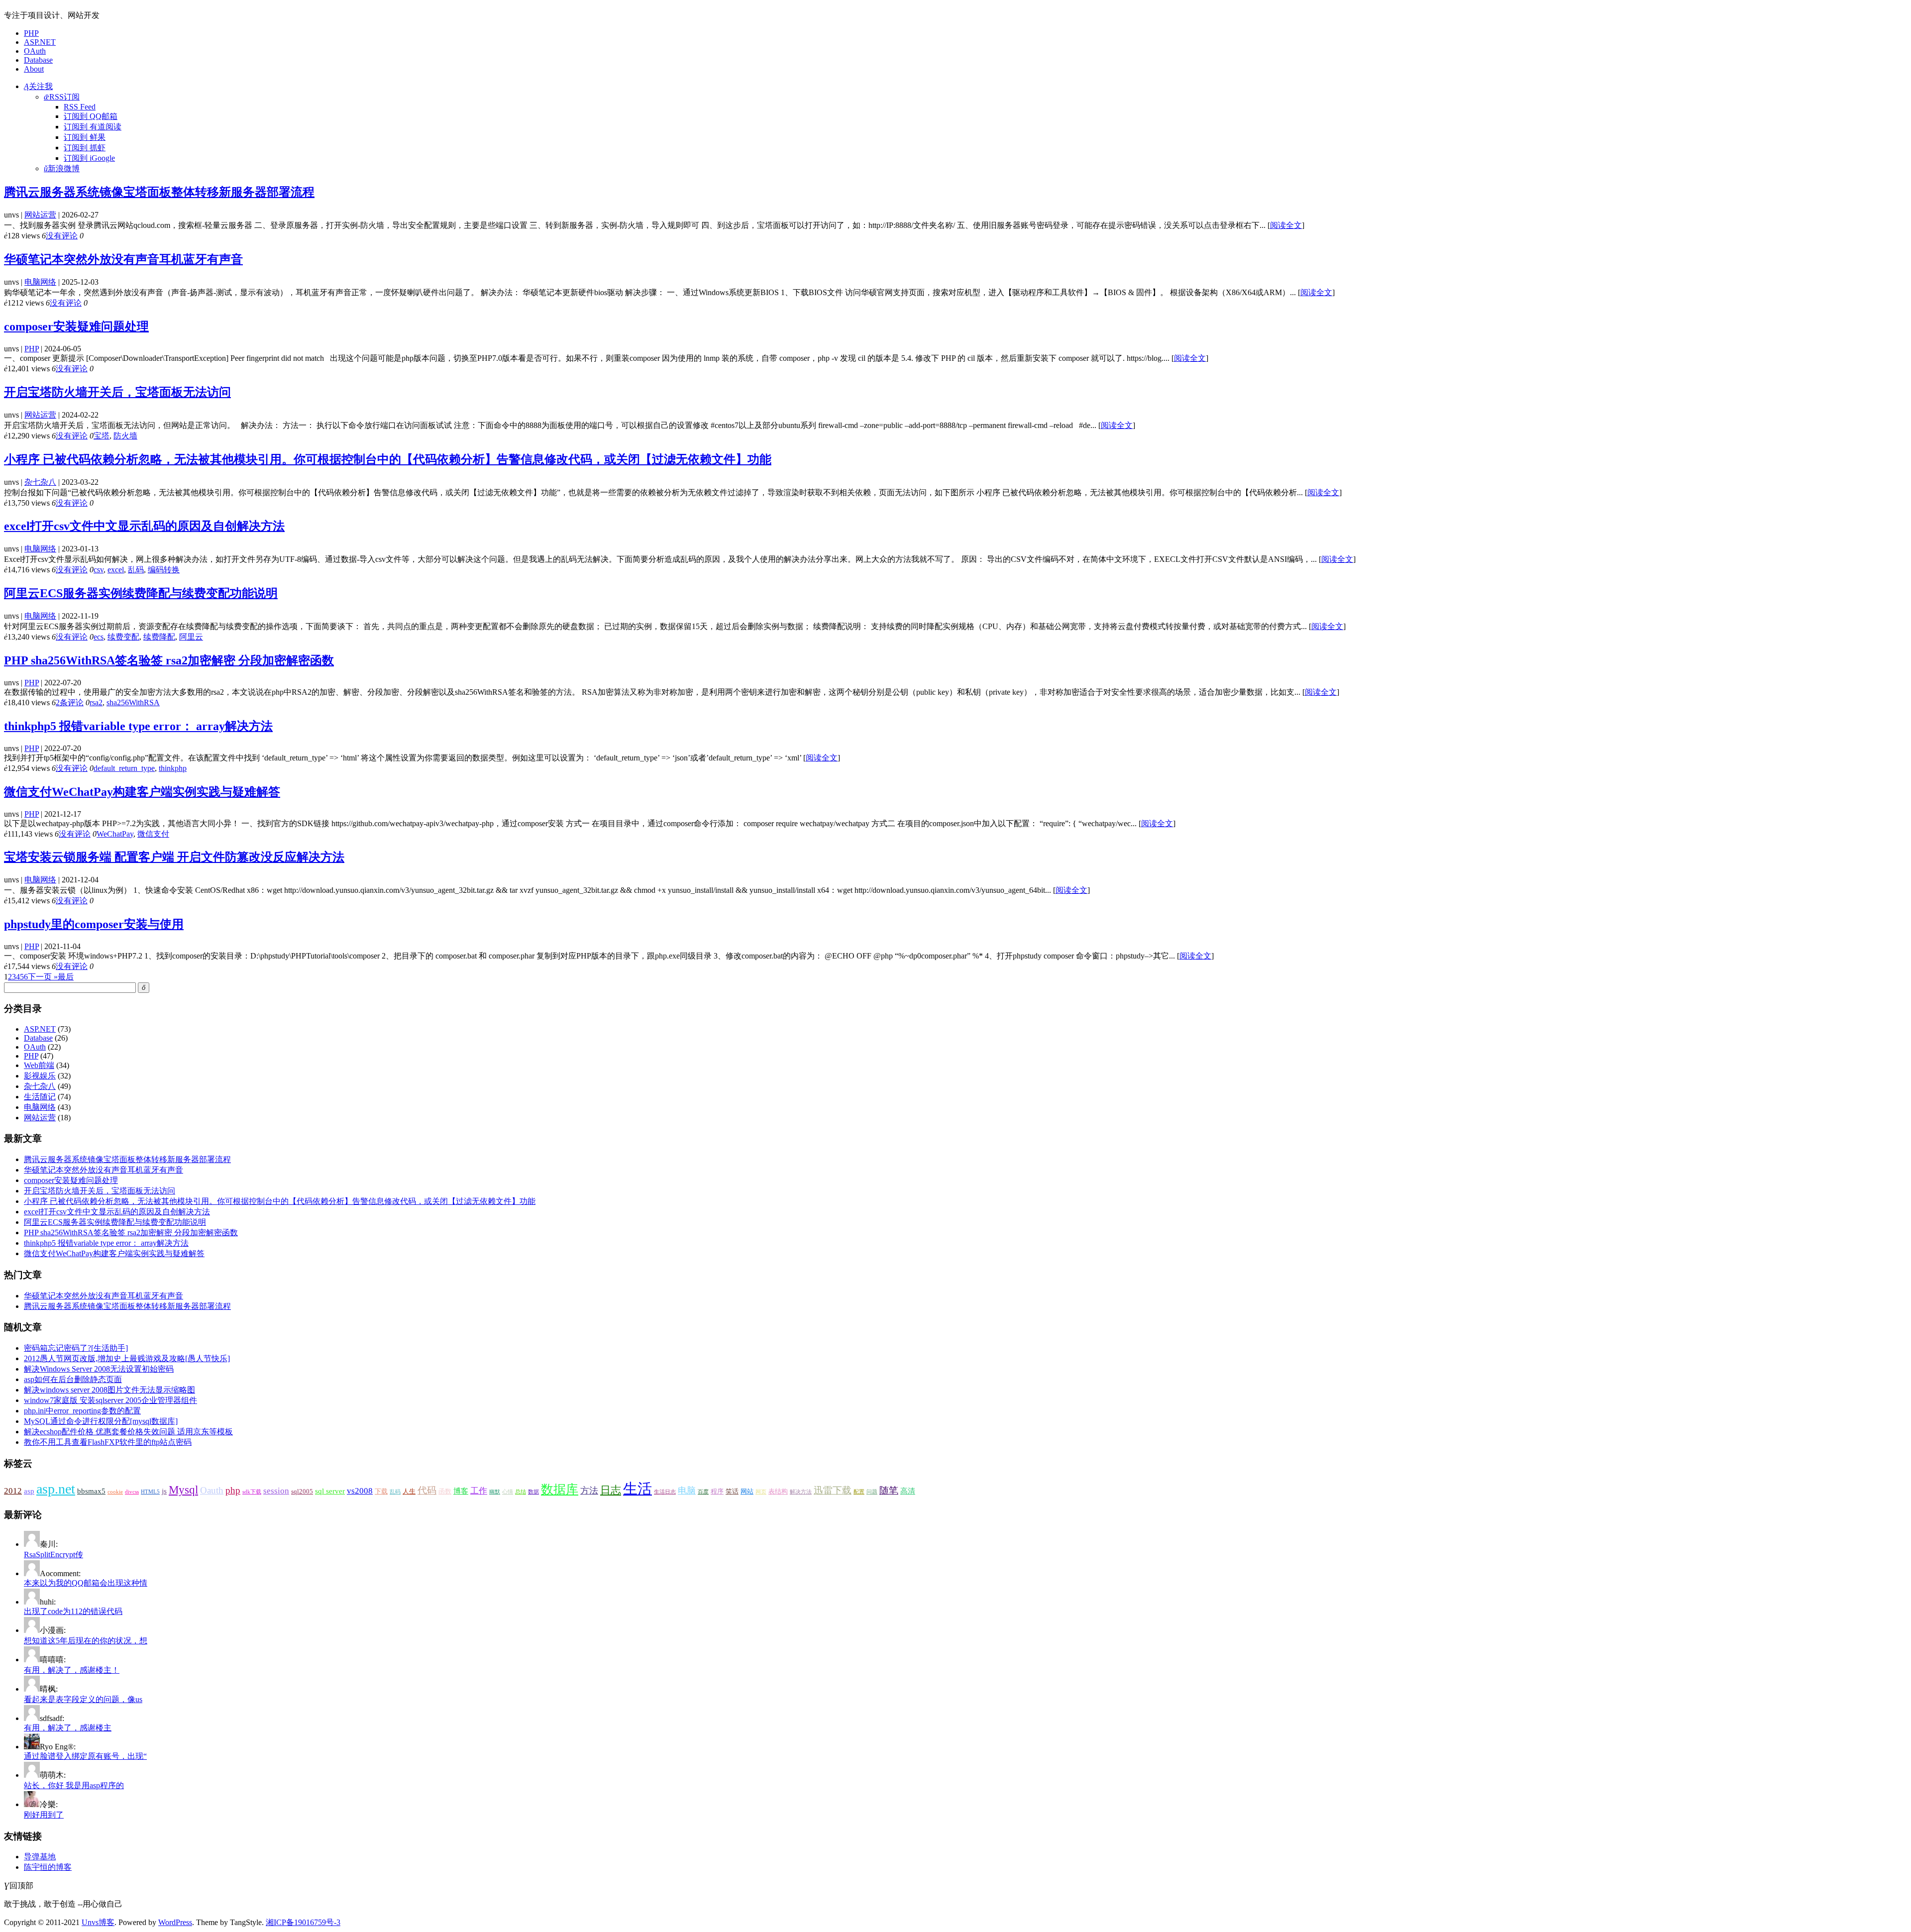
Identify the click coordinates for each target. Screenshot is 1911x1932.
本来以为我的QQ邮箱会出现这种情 (86, 1583)
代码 (427, 1490)
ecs (99, 637)
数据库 (560, 1489)
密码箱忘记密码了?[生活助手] (76, 1348)
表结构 (778, 1491)
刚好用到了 (44, 1815)
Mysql (183, 1490)
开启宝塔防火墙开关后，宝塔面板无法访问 (117, 392)
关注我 (38, 86)
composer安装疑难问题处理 (76, 326)
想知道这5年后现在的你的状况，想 (86, 1641)
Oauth (212, 1490)
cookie (115, 1492)
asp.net (56, 1489)
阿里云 (191, 637)
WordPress (175, 1922)
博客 (461, 1491)
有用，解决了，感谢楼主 (68, 1728)
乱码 (136, 570)
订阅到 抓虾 (85, 148)
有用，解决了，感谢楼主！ (72, 1670)
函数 (445, 1491)
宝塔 (102, 436)
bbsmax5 (91, 1491)
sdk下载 (252, 1492)
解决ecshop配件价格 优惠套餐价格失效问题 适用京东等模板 (128, 1432)
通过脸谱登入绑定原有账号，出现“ (85, 1756)
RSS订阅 (62, 97)
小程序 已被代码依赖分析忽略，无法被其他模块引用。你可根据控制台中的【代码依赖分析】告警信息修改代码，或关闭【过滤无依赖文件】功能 (388, 459)
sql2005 (302, 1491)
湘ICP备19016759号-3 (303, 1922)
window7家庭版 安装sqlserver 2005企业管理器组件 (110, 1400)
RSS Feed (80, 107)
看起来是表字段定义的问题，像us (83, 1699)
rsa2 (96, 702)
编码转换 (164, 570)
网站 (747, 1491)
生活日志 (665, 1492)
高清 (908, 1491)
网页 (761, 1492)
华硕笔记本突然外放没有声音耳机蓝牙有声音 (123, 259)
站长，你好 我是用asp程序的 (74, 1785)
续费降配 (159, 637)
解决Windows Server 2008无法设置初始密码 (99, 1369)
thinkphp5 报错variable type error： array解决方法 (138, 726)
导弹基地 (40, 1857)
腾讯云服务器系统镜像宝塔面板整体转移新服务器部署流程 (159, 192)
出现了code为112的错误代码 (73, 1611)
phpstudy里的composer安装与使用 (94, 924)
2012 (13, 1491)
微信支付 (153, 834)
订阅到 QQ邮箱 (91, 116)
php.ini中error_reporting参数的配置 (82, 1411)
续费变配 (123, 637)
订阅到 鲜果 (85, 137)
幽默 (495, 1492)
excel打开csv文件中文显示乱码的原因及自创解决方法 (144, 526)
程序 (717, 1491)
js (164, 1491)
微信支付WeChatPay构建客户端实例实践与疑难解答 (142, 792)
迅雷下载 (833, 1490)
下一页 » (43, 977)
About (34, 69)
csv (99, 570)
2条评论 (70, 702)
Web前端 (39, 1065)
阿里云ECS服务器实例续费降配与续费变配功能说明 (141, 593)
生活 (637, 1489)
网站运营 (40, 215)
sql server (330, 1491)
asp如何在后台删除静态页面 (73, 1379)
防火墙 (125, 436)
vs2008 (360, 1491)
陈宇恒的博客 (48, 1867)
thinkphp (173, 768)
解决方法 (801, 1492)
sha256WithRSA (133, 702)
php (233, 1490)
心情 (508, 1492)
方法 (589, 1491)
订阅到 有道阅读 (93, 127)
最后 (66, 977)
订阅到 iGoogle (89, 158)
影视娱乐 (40, 1076)
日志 (611, 1490)
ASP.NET (40, 42)
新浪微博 (62, 168)
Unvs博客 (98, 1922)
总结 (521, 1492)
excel (116, 570)
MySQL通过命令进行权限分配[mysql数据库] (101, 1421)
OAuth (35, 51)
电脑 (687, 1491)
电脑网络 (40, 282)
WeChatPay (115, 834)
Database (38, 60)
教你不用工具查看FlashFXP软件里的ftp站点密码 (108, 1442)
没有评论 (62, 236)
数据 (533, 1492)
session (276, 1491)
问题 (872, 1492)
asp (29, 1491)
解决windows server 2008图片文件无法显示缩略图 (109, 1390)
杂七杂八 (40, 482)
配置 (859, 1492)
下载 (381, 1491)
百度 (703, 1492)
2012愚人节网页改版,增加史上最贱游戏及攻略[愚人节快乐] (127, 1358)
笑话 (732, 1491)
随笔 (889, 1490)
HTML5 (150, 1492)
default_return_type (124, 768)
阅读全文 (1286, 225)
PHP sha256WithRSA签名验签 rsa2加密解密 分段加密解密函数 (169, 660)
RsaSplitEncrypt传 (53, 1555)
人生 (409, 1491)
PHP (31, 33)
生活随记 (40, 1097)
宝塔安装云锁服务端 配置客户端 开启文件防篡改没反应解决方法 (174, 857)
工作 (479, 1491)
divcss (132, 1492)
